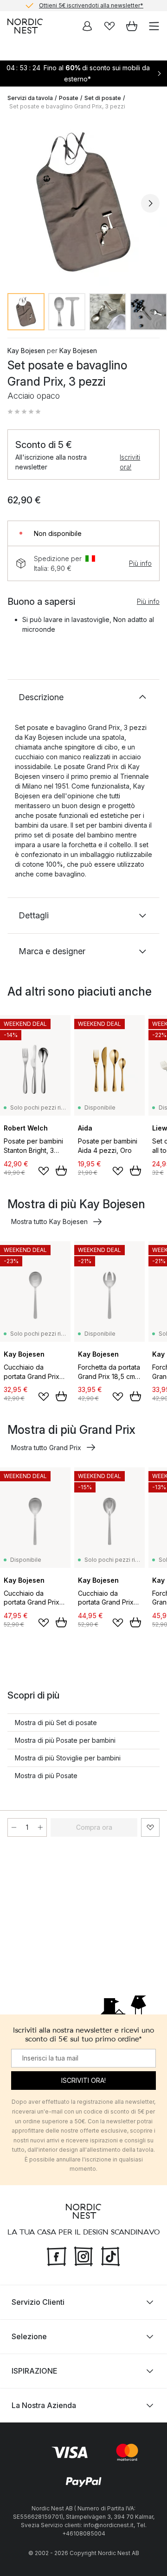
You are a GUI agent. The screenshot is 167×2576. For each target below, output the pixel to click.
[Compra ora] (61, 1171)
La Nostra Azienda (44, 2405)
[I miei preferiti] (109, 26)
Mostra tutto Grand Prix (46, 1448)
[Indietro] (17, 203)
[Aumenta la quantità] (40, 1827)
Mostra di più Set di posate (56, 1723)
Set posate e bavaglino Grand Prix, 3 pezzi (67, 106)
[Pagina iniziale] (25, 26)
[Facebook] (57, 2255)
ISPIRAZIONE (34, 2371)
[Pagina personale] (87, 26)
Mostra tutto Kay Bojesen (49, 1221)
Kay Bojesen (26, 351)
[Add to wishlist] (44, 1171)
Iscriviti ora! (130, 462)
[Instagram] (83, 2255)
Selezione (29, 2336)
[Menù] (154, 26)
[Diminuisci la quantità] (14, 1827)
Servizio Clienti (38, 2302)
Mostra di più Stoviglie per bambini (68, 1758)
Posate (69, 98)
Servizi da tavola (30, 98)
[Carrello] (132, 26)
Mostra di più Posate (46, 1776)
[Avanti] (150, 203)
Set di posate (103, 98)
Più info (140, 563)
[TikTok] (110, 2255)
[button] (24, 412)
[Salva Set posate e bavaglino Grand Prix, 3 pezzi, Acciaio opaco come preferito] (150, 1827)
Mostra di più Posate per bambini (65, 1740)
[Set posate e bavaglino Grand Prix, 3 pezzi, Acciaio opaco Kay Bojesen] (83, 202)
